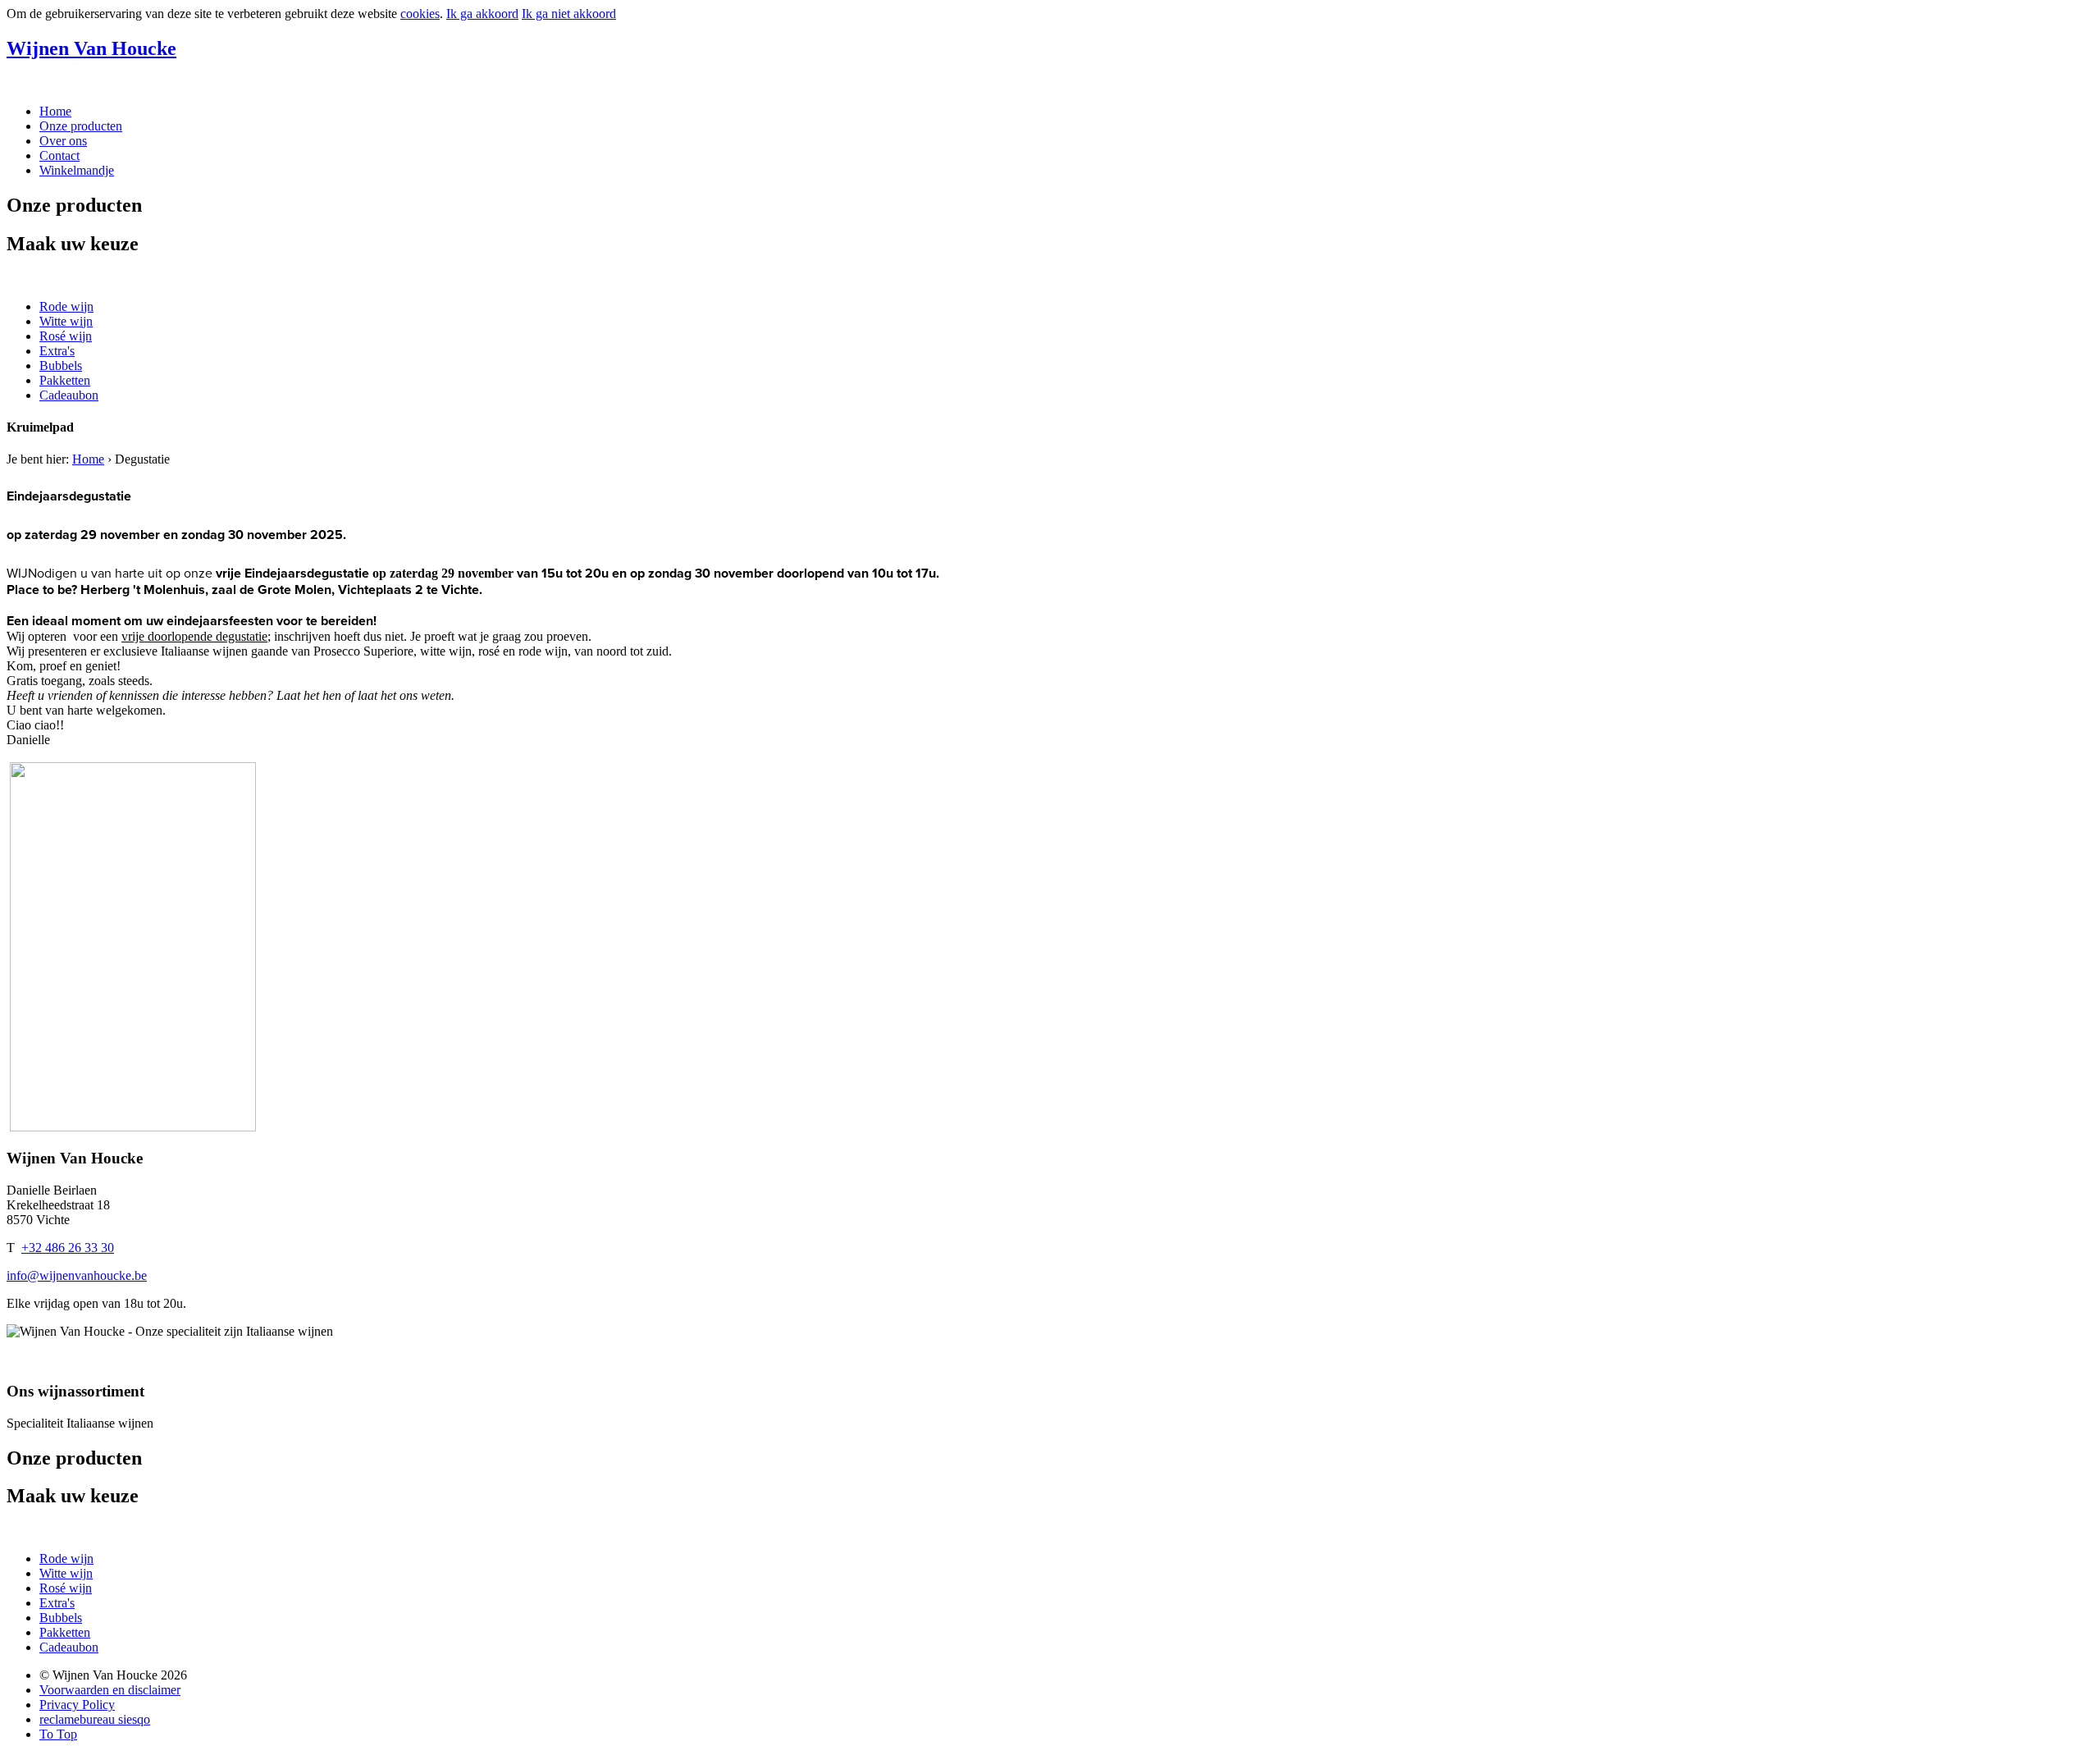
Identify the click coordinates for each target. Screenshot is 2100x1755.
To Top (58, 1734)
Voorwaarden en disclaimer (110, 1690)
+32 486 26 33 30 (68, 1248)
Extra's (57, 351)
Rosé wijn (66, 336)
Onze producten (81, 126)
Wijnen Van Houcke (91, 48)
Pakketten (65, 380)
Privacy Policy (77, 1705)
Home (55, 111)
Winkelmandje (77, 170)
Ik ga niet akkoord (569, 14)
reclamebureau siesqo (95, 1719)
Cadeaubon (69, 395)
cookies (420, 14)
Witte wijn (66, 321)
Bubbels (61, 366)
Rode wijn (66, 306)
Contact (59, 155)
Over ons (63, 141)
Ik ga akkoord (482, 14)
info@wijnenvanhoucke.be (77, 1275)
